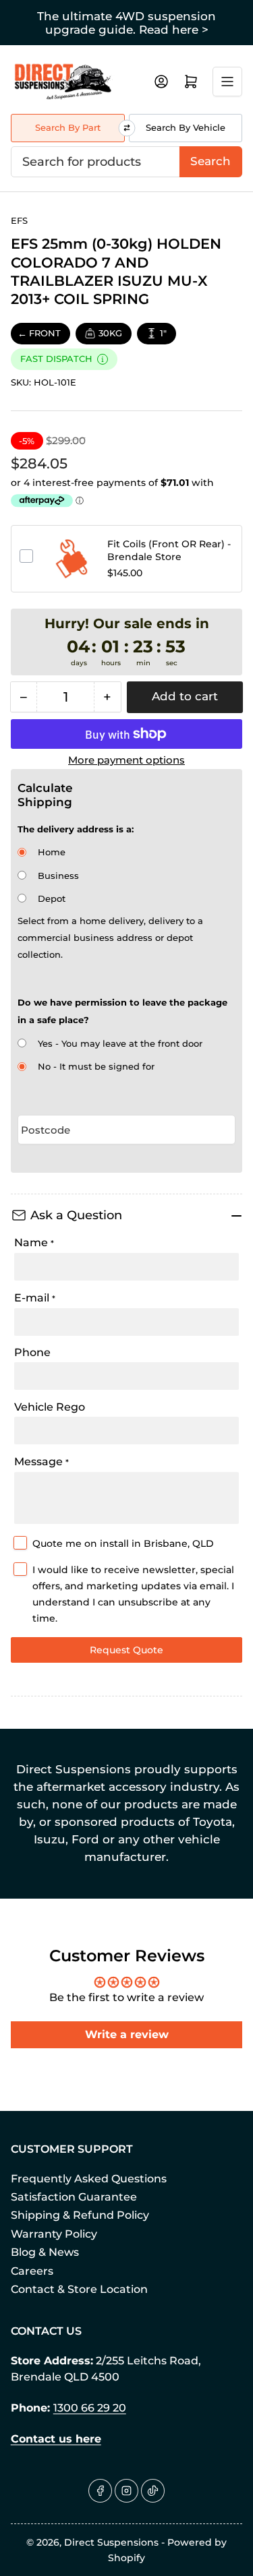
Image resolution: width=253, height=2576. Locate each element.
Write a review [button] (127, 2034)
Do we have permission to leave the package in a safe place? (122, 1011)
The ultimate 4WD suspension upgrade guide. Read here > (126, 23)
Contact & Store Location (79, 2289)
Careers (32, 2271)
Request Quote (126, 1650)
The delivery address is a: (76, 829)
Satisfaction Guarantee (74, 2197)
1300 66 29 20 (90, 2408)
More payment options (126, 760)
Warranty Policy (54, 2234)
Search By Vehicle (186, 127)
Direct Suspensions (111, 2542)
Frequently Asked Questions (89, 2179)
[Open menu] (227, 82)
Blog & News (45, 2252)
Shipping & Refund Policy (80, 2215)
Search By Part (68, 127)
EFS (19, 220)
